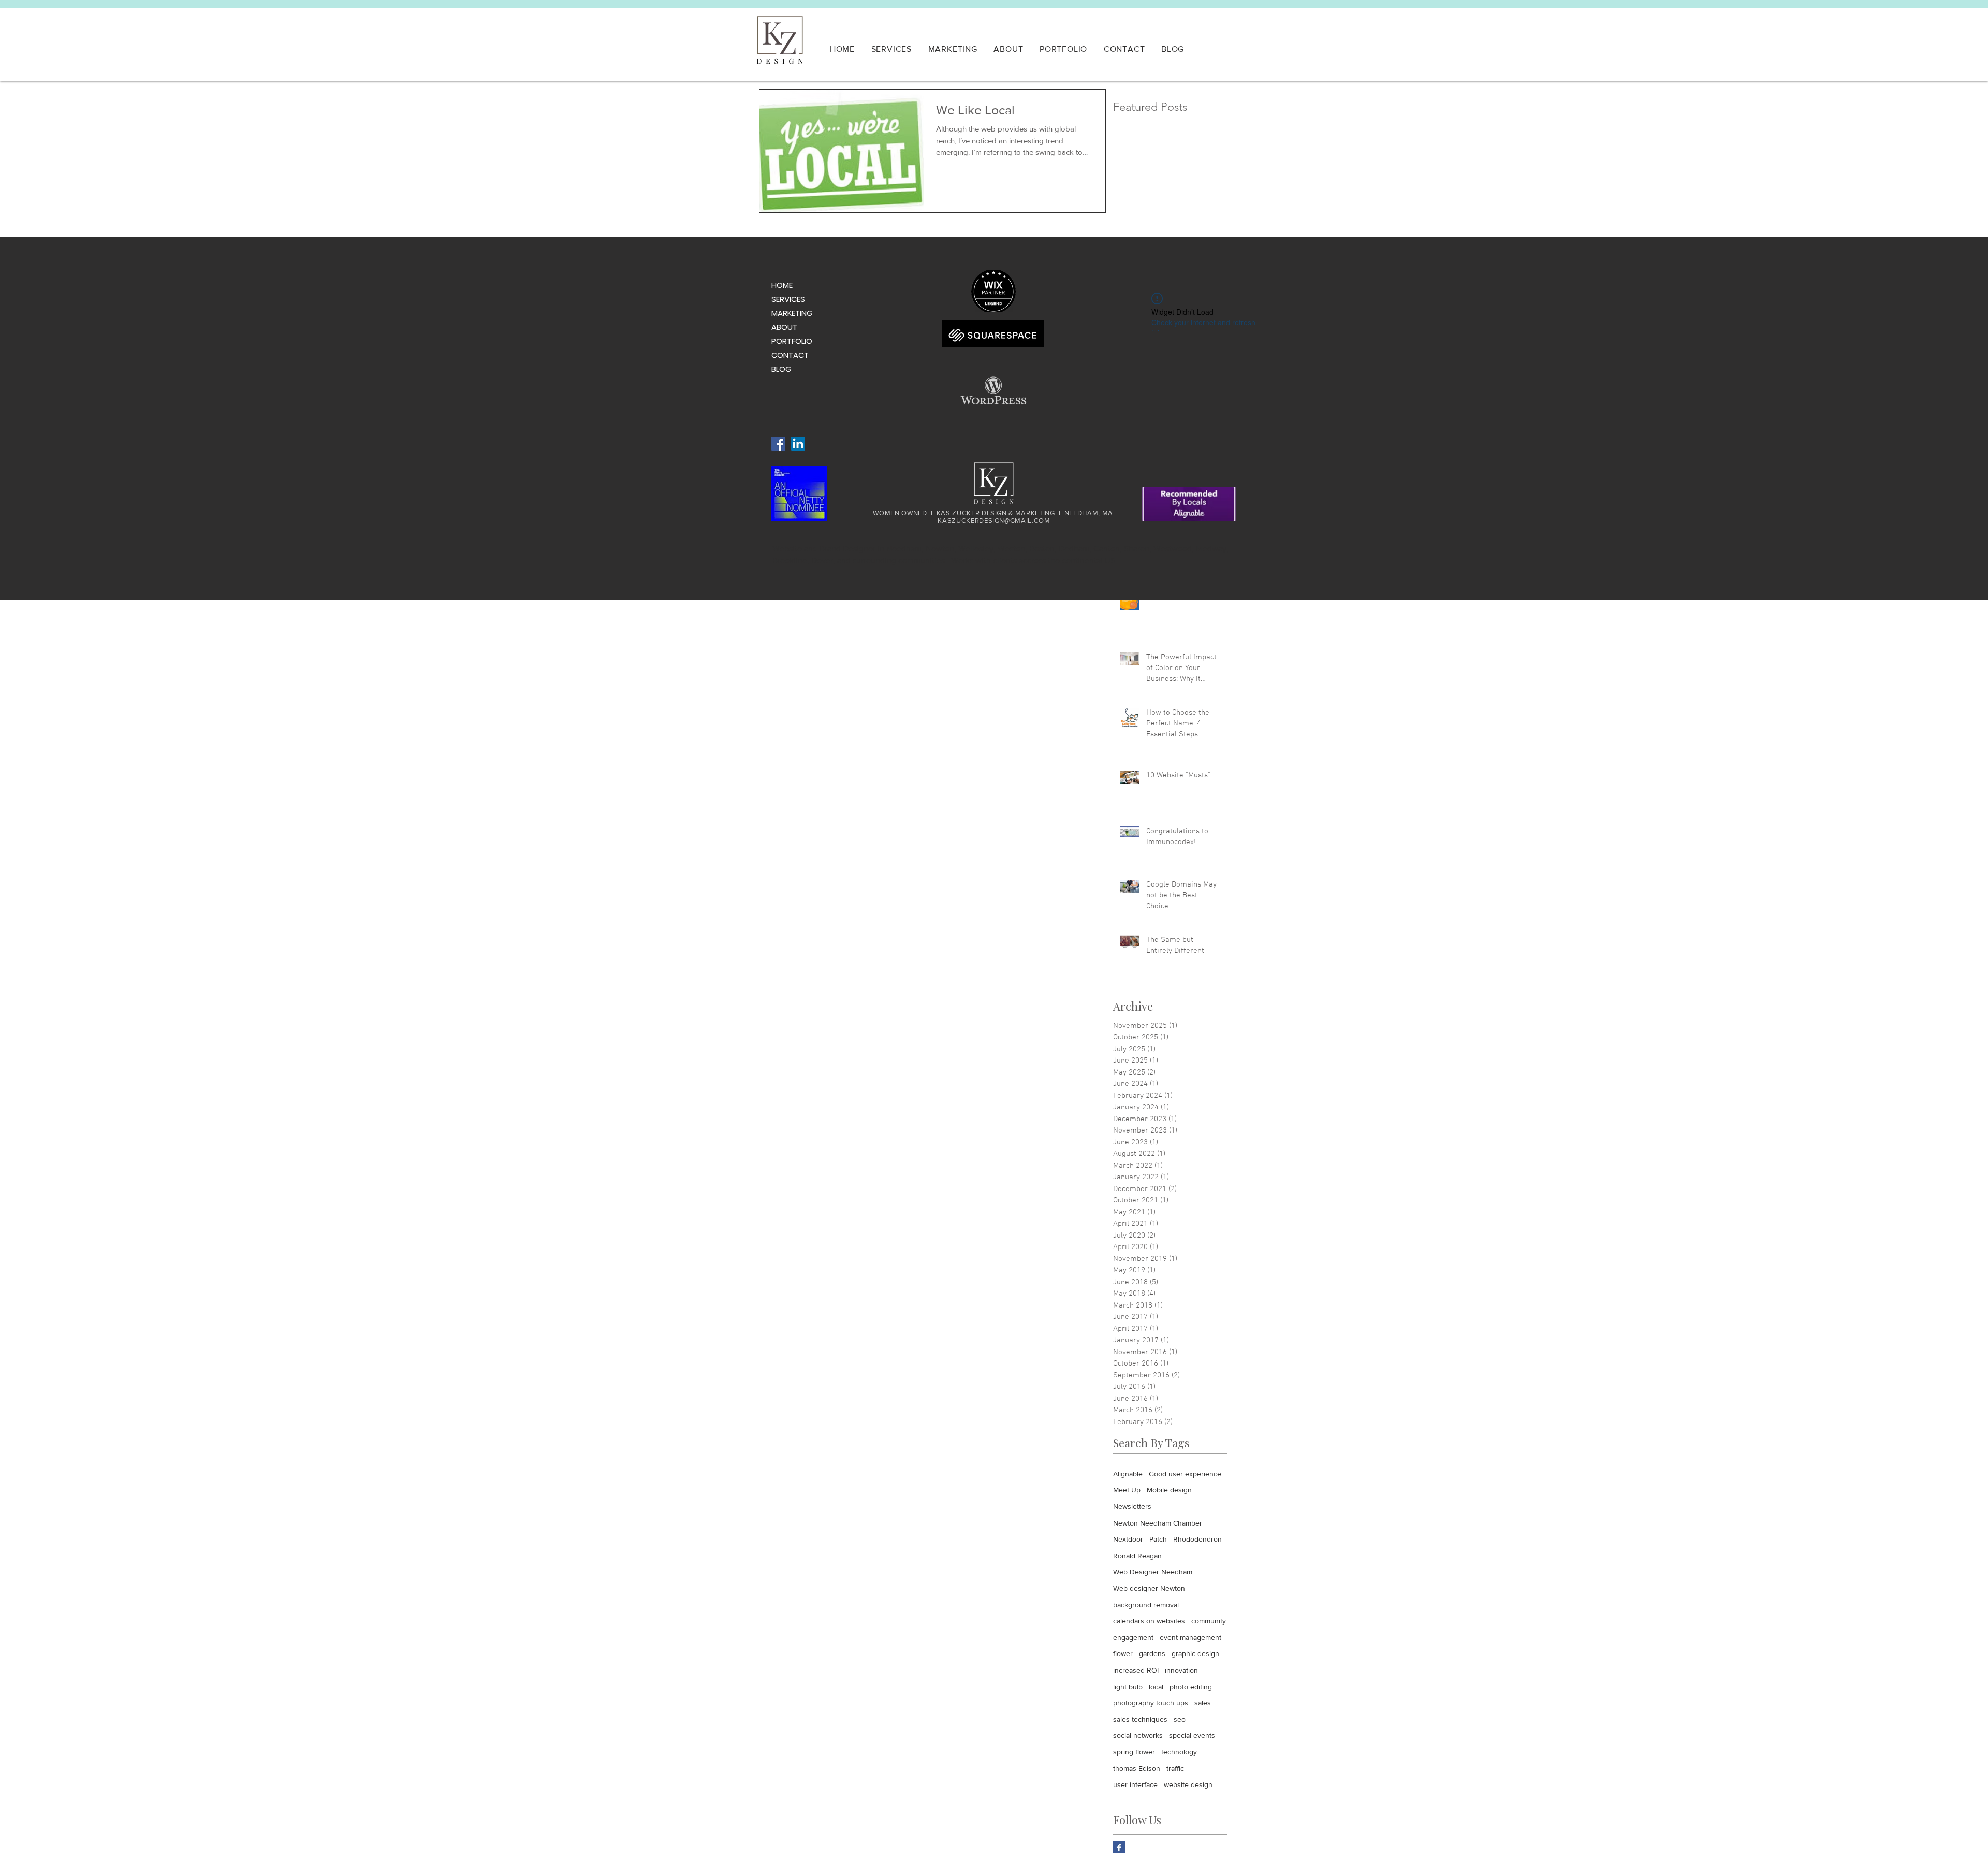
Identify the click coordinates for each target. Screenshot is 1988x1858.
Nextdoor (1128, 1539)
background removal (1146, 1605)
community (1209, 1621)
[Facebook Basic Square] (1119, 1847)
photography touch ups (1151, 1703)
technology (1179, 1752)
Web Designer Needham (1153, 1572)
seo (1180, 1719)
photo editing (1191, 1687)
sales (1203, 1703)
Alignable (1128, 1474)
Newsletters (1132, 1506)
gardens (1152, 1653)
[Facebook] (778, 444)
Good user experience (1185, 1474)
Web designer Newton (1149, 1588)
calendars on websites (1149, 1621)
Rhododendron (1197, 1539)
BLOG (781, 369)
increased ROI (1136, 1670)
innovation (1181, 1670)
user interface (1135, 1784)
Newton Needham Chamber (1158, 1523)
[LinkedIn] (798, 444)
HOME (782, 285)
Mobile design (1169, 1490)
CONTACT (790, 355)
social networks (1138, 1735)
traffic (1175, 1768)
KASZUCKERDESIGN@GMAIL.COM (994, 521)
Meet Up (1127, 1490)
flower (1123, 1653)
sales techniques (1140, 1719)
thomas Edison (1137, 1768)
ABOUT (784, 327)
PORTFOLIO (792, 341)
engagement (1133, 1637)
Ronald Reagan (1137, 1556)
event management (1190, 1637)
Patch (1158, 1539)
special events (1192, 1735)
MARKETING (792, 313)
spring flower (1134, 1752)
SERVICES (788, 299)
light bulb (1128, 1687)
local (1156, 1687)
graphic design (1195, 1653)
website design (1188, 1784)
